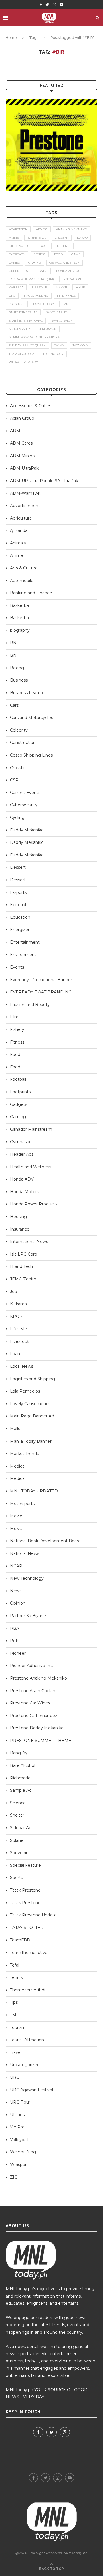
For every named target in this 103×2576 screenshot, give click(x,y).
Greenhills (18, 271)
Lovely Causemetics (30, 1404)
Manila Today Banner (31, 1441)
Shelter (17, 1815)
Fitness (17, 1042)
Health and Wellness (30, 1167)
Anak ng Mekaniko (72, 229)
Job (14, 1292)
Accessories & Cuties (31, 406)
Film (14, 1017)
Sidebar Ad (21, 1828)
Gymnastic (21, 1142)
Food (15, 1054)
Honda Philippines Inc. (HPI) (31, 279)
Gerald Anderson (65, 263)
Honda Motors (24, 1192)
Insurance (20, 1229)
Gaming (18, 1117)
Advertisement (25, 506)
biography (20, 630)
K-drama (18, 1304)
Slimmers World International (35, 337)
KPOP (16, 1316)
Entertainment (25, 942)
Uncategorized (25, 2065)
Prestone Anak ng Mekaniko (38, 1678)
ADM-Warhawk (25, 493)
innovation (72, 279)
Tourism (18, 2027)
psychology (43, 304)
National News (25, 1553)
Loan (15, 1354)
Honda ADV (22, 1179)
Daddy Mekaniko (27, 830)
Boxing (17, 668)
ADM (15, 431)
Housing (18, 1217)
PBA (15, 1628)
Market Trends (24, 1454)
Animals (18, 543)
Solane (17, 1840)
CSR (14, 780)
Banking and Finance (31, 593)
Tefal (15, 1965)
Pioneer (18, 1653)
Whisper (18, 2165)
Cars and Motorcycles (31, 718)
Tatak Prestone (25, 1890)
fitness (40, 254)
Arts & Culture (24, 568)
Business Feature (27, 693)
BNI (14, 643)
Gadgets (19, 1104)
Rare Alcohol (23, 1765)
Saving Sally (62, 321)
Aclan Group (22, 418)
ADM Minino (22, 456)
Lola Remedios (25, 1391)
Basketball (20, 605)
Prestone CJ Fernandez (34, 1716)
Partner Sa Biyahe (28, 1616)
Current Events (25, 793)
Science (18, 1803)
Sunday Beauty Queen (27, 345)
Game (76, 254)
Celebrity (19, 730)
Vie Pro (17, 2127)
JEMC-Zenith (23, 1279)
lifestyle (40, 287)
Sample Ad (21, 1790)
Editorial (18, 905)
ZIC (14, 2177)
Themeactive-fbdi (28, 1990)
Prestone (17, 304)
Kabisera (16, 287)
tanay (59, 345)
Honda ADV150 (67, 271)
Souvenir (19, 1853)
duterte (64, 246)
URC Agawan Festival (31, 2090)
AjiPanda (19, 530)
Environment (23, 955)
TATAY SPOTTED (27, 1928)
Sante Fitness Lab (23, 312)
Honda (42, 271)
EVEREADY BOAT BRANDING (41, 992)
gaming (35, 263)
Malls (15, 1429)
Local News (22, 1366)
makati (61, 287)
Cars (14, 705)
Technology (53, 354)
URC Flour (20, 2102)
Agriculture (21, 518)
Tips (14, 2002)
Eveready (17, 254)
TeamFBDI (21, 1940)
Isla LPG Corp (24, 1254)
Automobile (22, 581)
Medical (18, 1466)
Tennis (16, 1977)
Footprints (20, 1092)
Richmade (20, 1778)
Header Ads (22, 1154)
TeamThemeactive (29, 1953)
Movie (16, 1516)
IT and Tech (21, 1266)
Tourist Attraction (27, 2040)
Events (17, 967)
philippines (66, 296)
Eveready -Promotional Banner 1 (42, 980)
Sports (16, 1878)
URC (15, 2077)
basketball (37, 238)
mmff (80, 287)
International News (29, 1242)
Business (19, 680)
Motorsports (22, 1504)
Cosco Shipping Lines (31, 755)
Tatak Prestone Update (33, 1915)
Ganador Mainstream (31, 1129)
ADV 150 (42, 229)
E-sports (18, 892)
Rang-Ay (19, 1753)
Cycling (17, 817)
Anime (17, 555)
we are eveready (23, 362)
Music (16, 1528)
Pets (15, 1641)
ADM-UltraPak (24, 468)
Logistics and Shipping (32, 1379)
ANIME (14, 238)
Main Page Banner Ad (32, 1416)
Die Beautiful (20, 246)
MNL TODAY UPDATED (34, 1491)
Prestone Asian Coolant (33, 1691)
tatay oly (80, 345)
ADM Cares (21, 443)
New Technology (27, 1578)
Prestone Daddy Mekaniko (37, 1728)
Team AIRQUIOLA (22, 354)
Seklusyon (47, 329)
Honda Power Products (34, 1204)
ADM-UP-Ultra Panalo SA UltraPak (44, 481)
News (16, 1591)
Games (14, 263)
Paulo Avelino (36, 296)
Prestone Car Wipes (30, 1703)
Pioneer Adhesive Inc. (32, 1666)
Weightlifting (23, 2152)
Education (20, 917)
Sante (67, 304)
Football (18, 1079)
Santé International (26, 321)
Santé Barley (57, 312)
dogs (44, 246)
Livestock (20, 1341)
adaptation (18, 229)
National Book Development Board (45, 1541)
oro (12, 296)
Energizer (20, 930)
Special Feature (25, 1865)
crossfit (62, 238)
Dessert (18, 867)
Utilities (17, 2115)
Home (11, 38)
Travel (16, 2052)
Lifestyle (18, 1329)
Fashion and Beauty (30, 1005)
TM (13, 2015)
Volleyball (19, 2140)
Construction (23, 742)
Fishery (17, 1029)
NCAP (16, 1566)
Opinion (18, 1603)
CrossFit (18, 768)
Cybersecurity (24, 805)
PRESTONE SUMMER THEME (41, 1741)
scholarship (19, 329)
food (58, 254)
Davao (82, 238)
